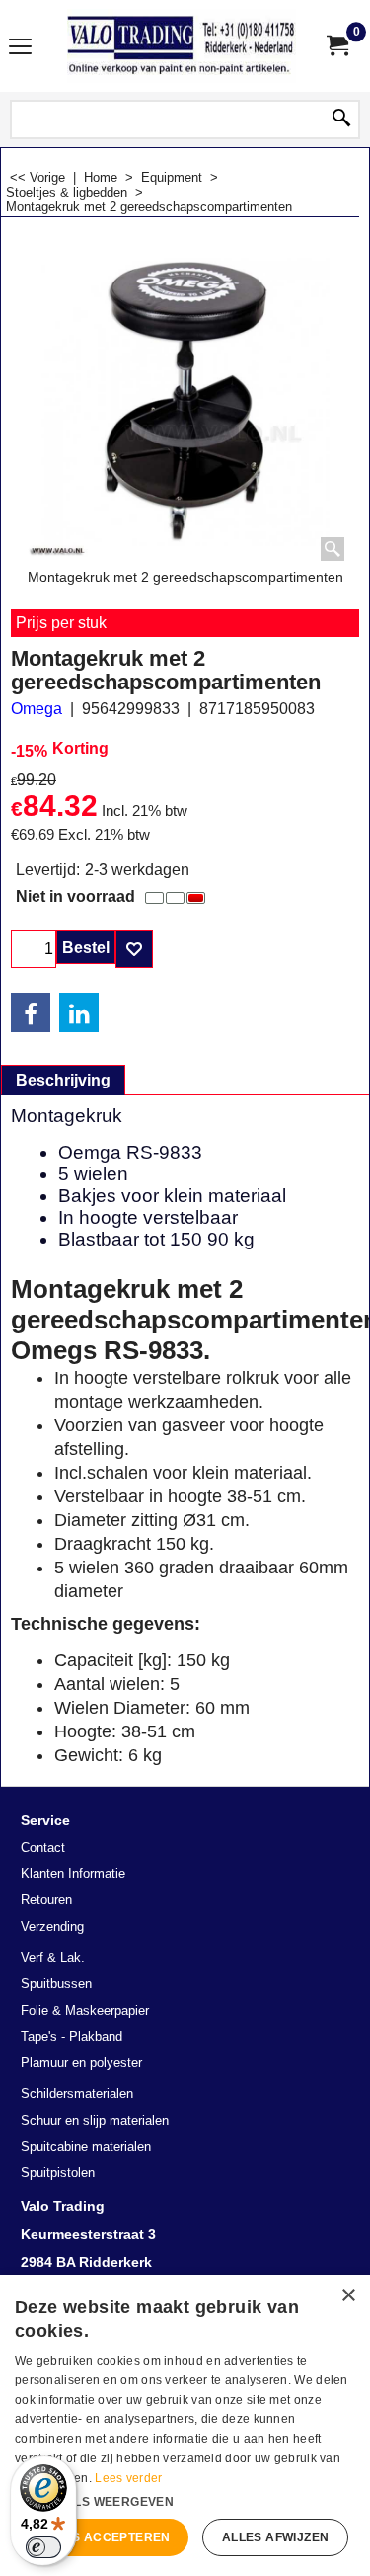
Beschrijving (63, 1080)
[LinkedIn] (79, 1012)
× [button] (348, 2296)
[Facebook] (31, 1012)
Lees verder (128, 2478)
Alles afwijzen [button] (276, 2537)
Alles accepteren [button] (105, 2537)
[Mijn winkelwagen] (336, 46)
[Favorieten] (134, 949)
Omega (37, 709)
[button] (185, 2500)
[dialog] (185, 2425)
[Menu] (20, 48)
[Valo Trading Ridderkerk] (182, 46)
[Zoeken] (341, 120)
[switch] (43, 2547)
